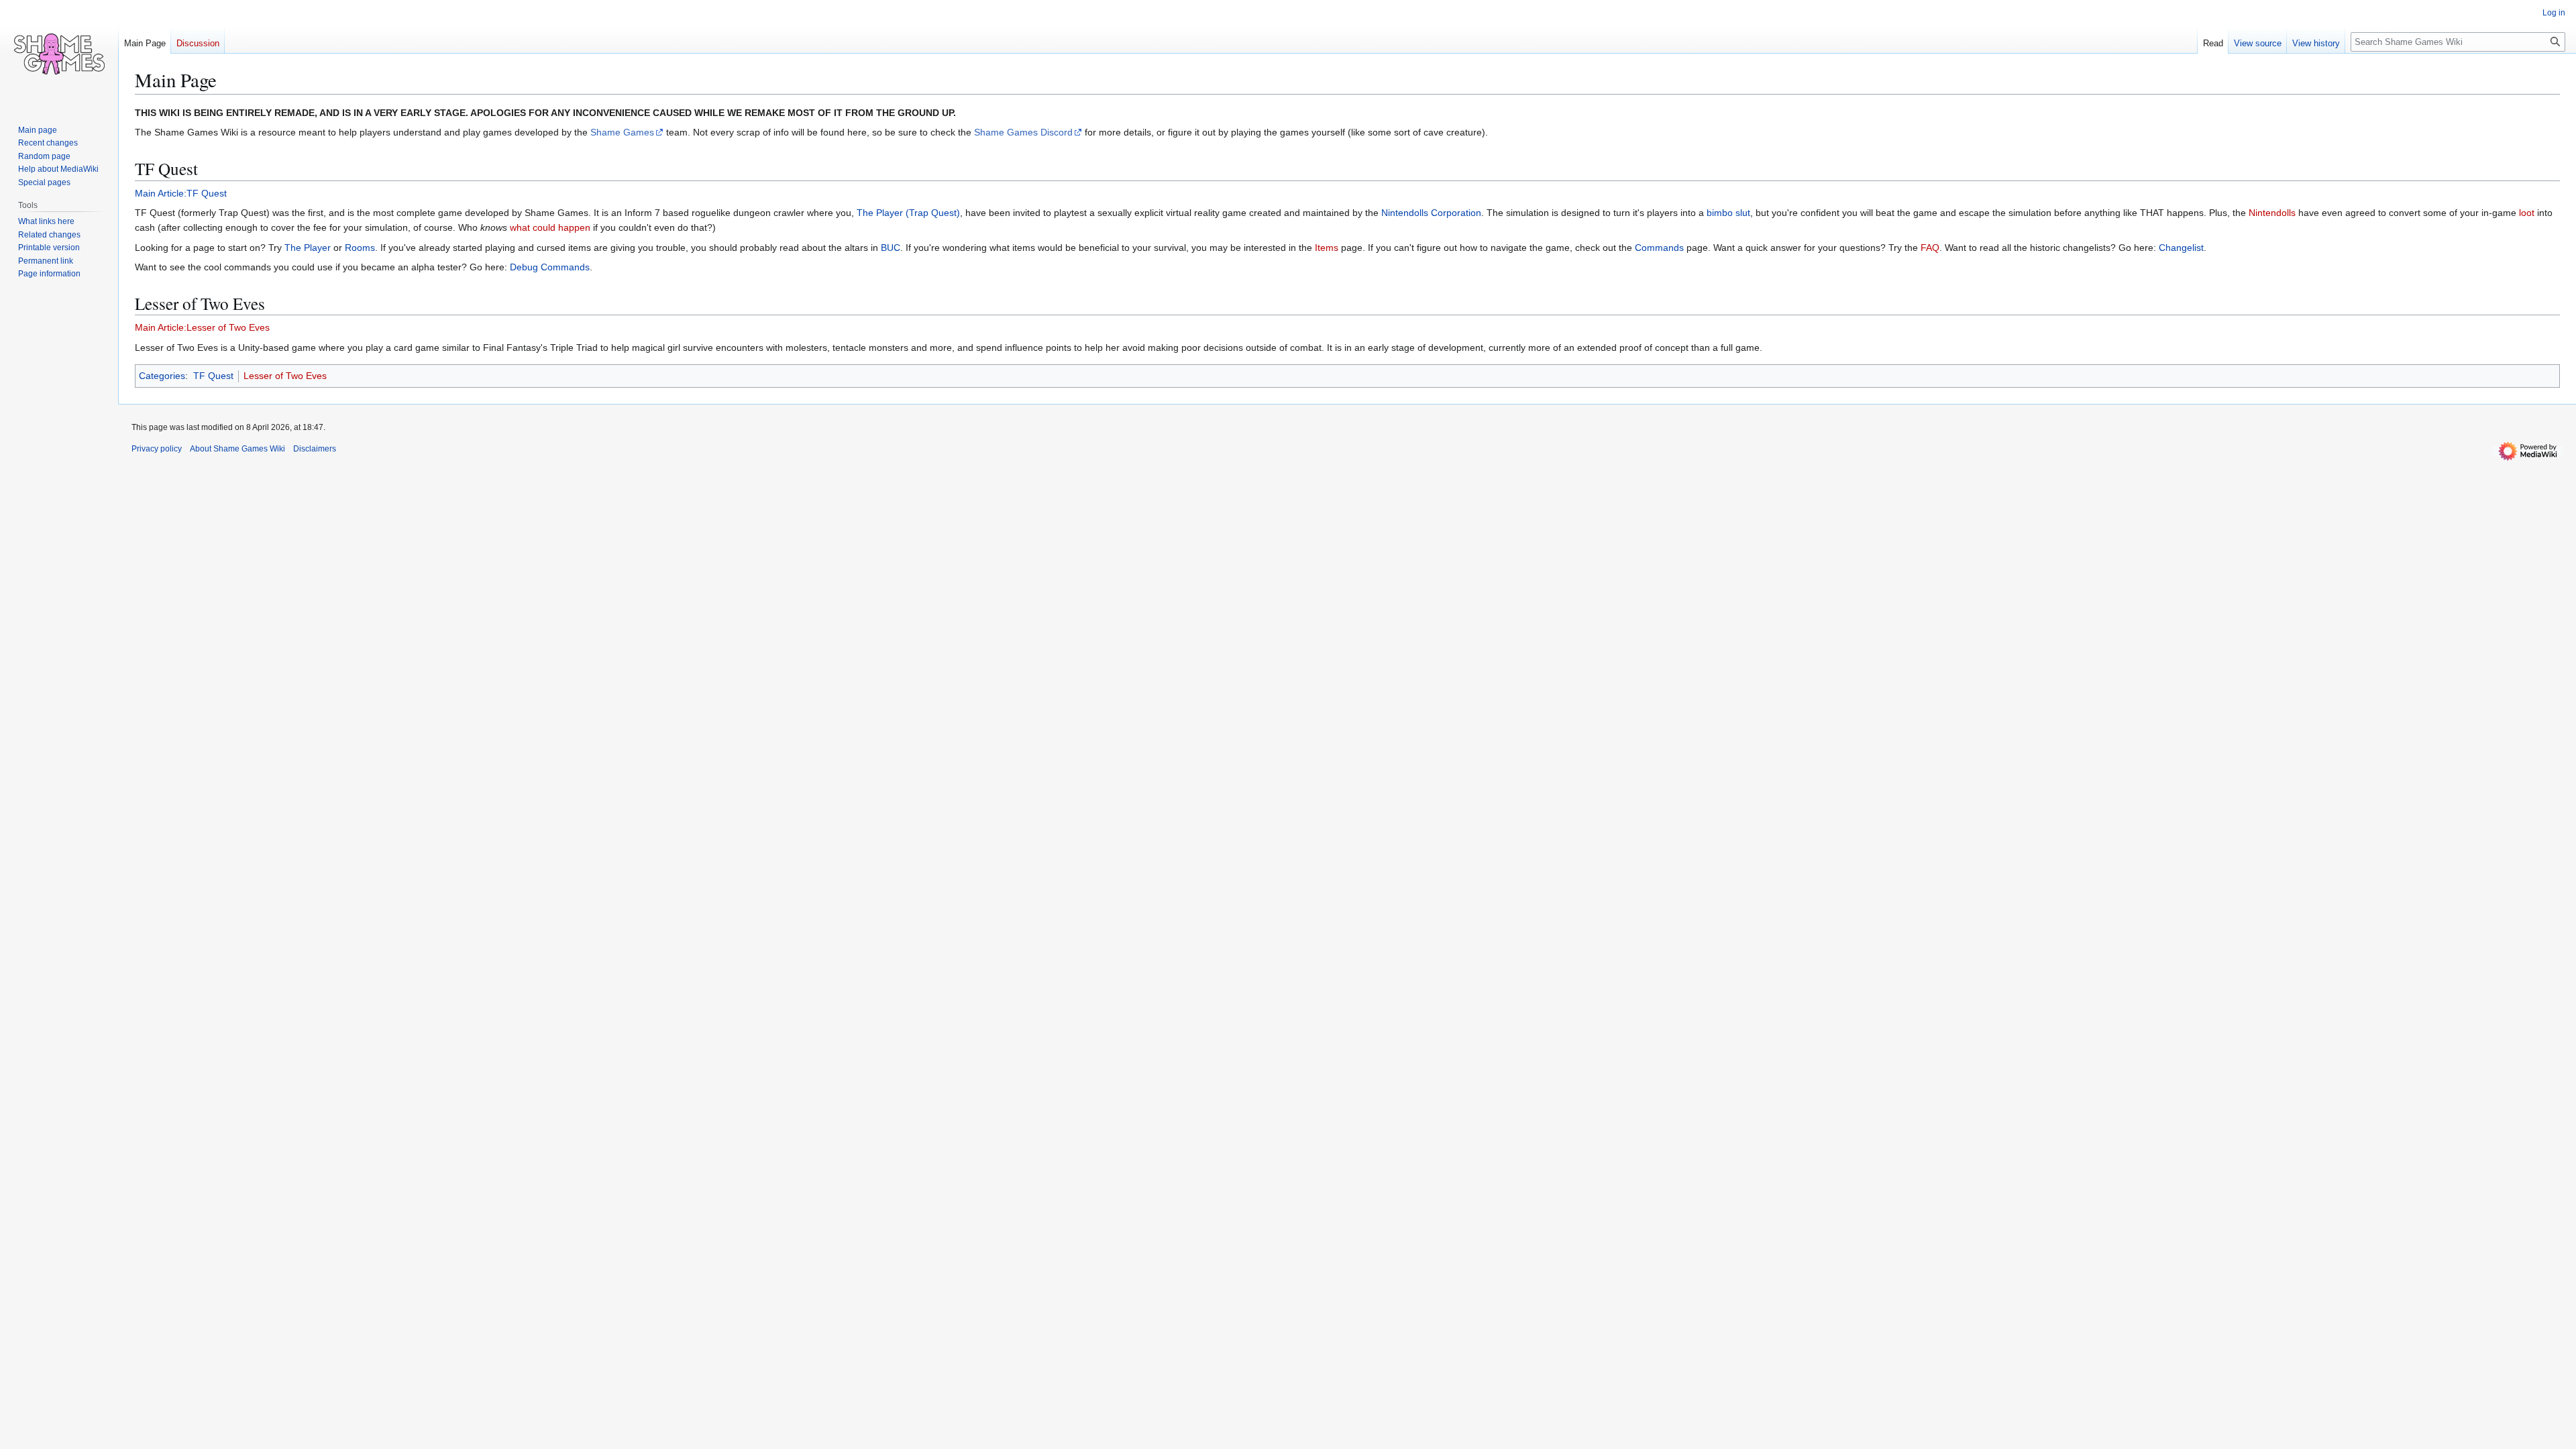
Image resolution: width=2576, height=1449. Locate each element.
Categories (162, 376)
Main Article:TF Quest (181, 193)
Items (1327, 248)
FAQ (1930, 248)
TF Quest (213, 376)
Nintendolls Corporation (1431, 213)
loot (2527, 213)
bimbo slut (1728, 213)
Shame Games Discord (1023, 132)
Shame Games (622, 132)
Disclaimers (315, 449)
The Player (308, 248)
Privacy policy (157, 449)
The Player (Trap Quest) (908, 213)
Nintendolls (2272, 213)
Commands (1659, 248)
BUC (891, 248)
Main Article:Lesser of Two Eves (202, 327)
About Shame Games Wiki (237, 449)
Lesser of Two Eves (285, 376)
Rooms (360, 248)
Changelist (2181, 248)
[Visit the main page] (59, 54)
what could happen (550, 227)
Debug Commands (550, 267)
